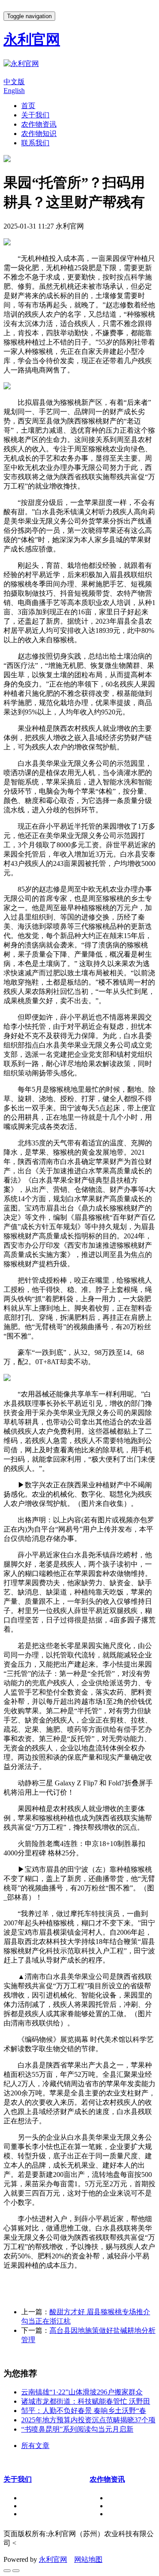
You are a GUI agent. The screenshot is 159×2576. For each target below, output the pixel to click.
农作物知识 (39, 134)
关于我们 (35, 115)
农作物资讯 (39, 124)
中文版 (14, 82)
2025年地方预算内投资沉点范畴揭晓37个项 (88, 2420)
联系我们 (35, 143)
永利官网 (53, 2559)
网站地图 (88, 2559)
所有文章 (35, 2446)
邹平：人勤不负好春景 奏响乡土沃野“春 (84, 2411)
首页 (28, 106)
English (14, 91)
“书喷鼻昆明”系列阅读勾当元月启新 (77, 2429)
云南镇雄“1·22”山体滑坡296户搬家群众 (82, 2392)
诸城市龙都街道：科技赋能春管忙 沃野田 (86, 2401)
